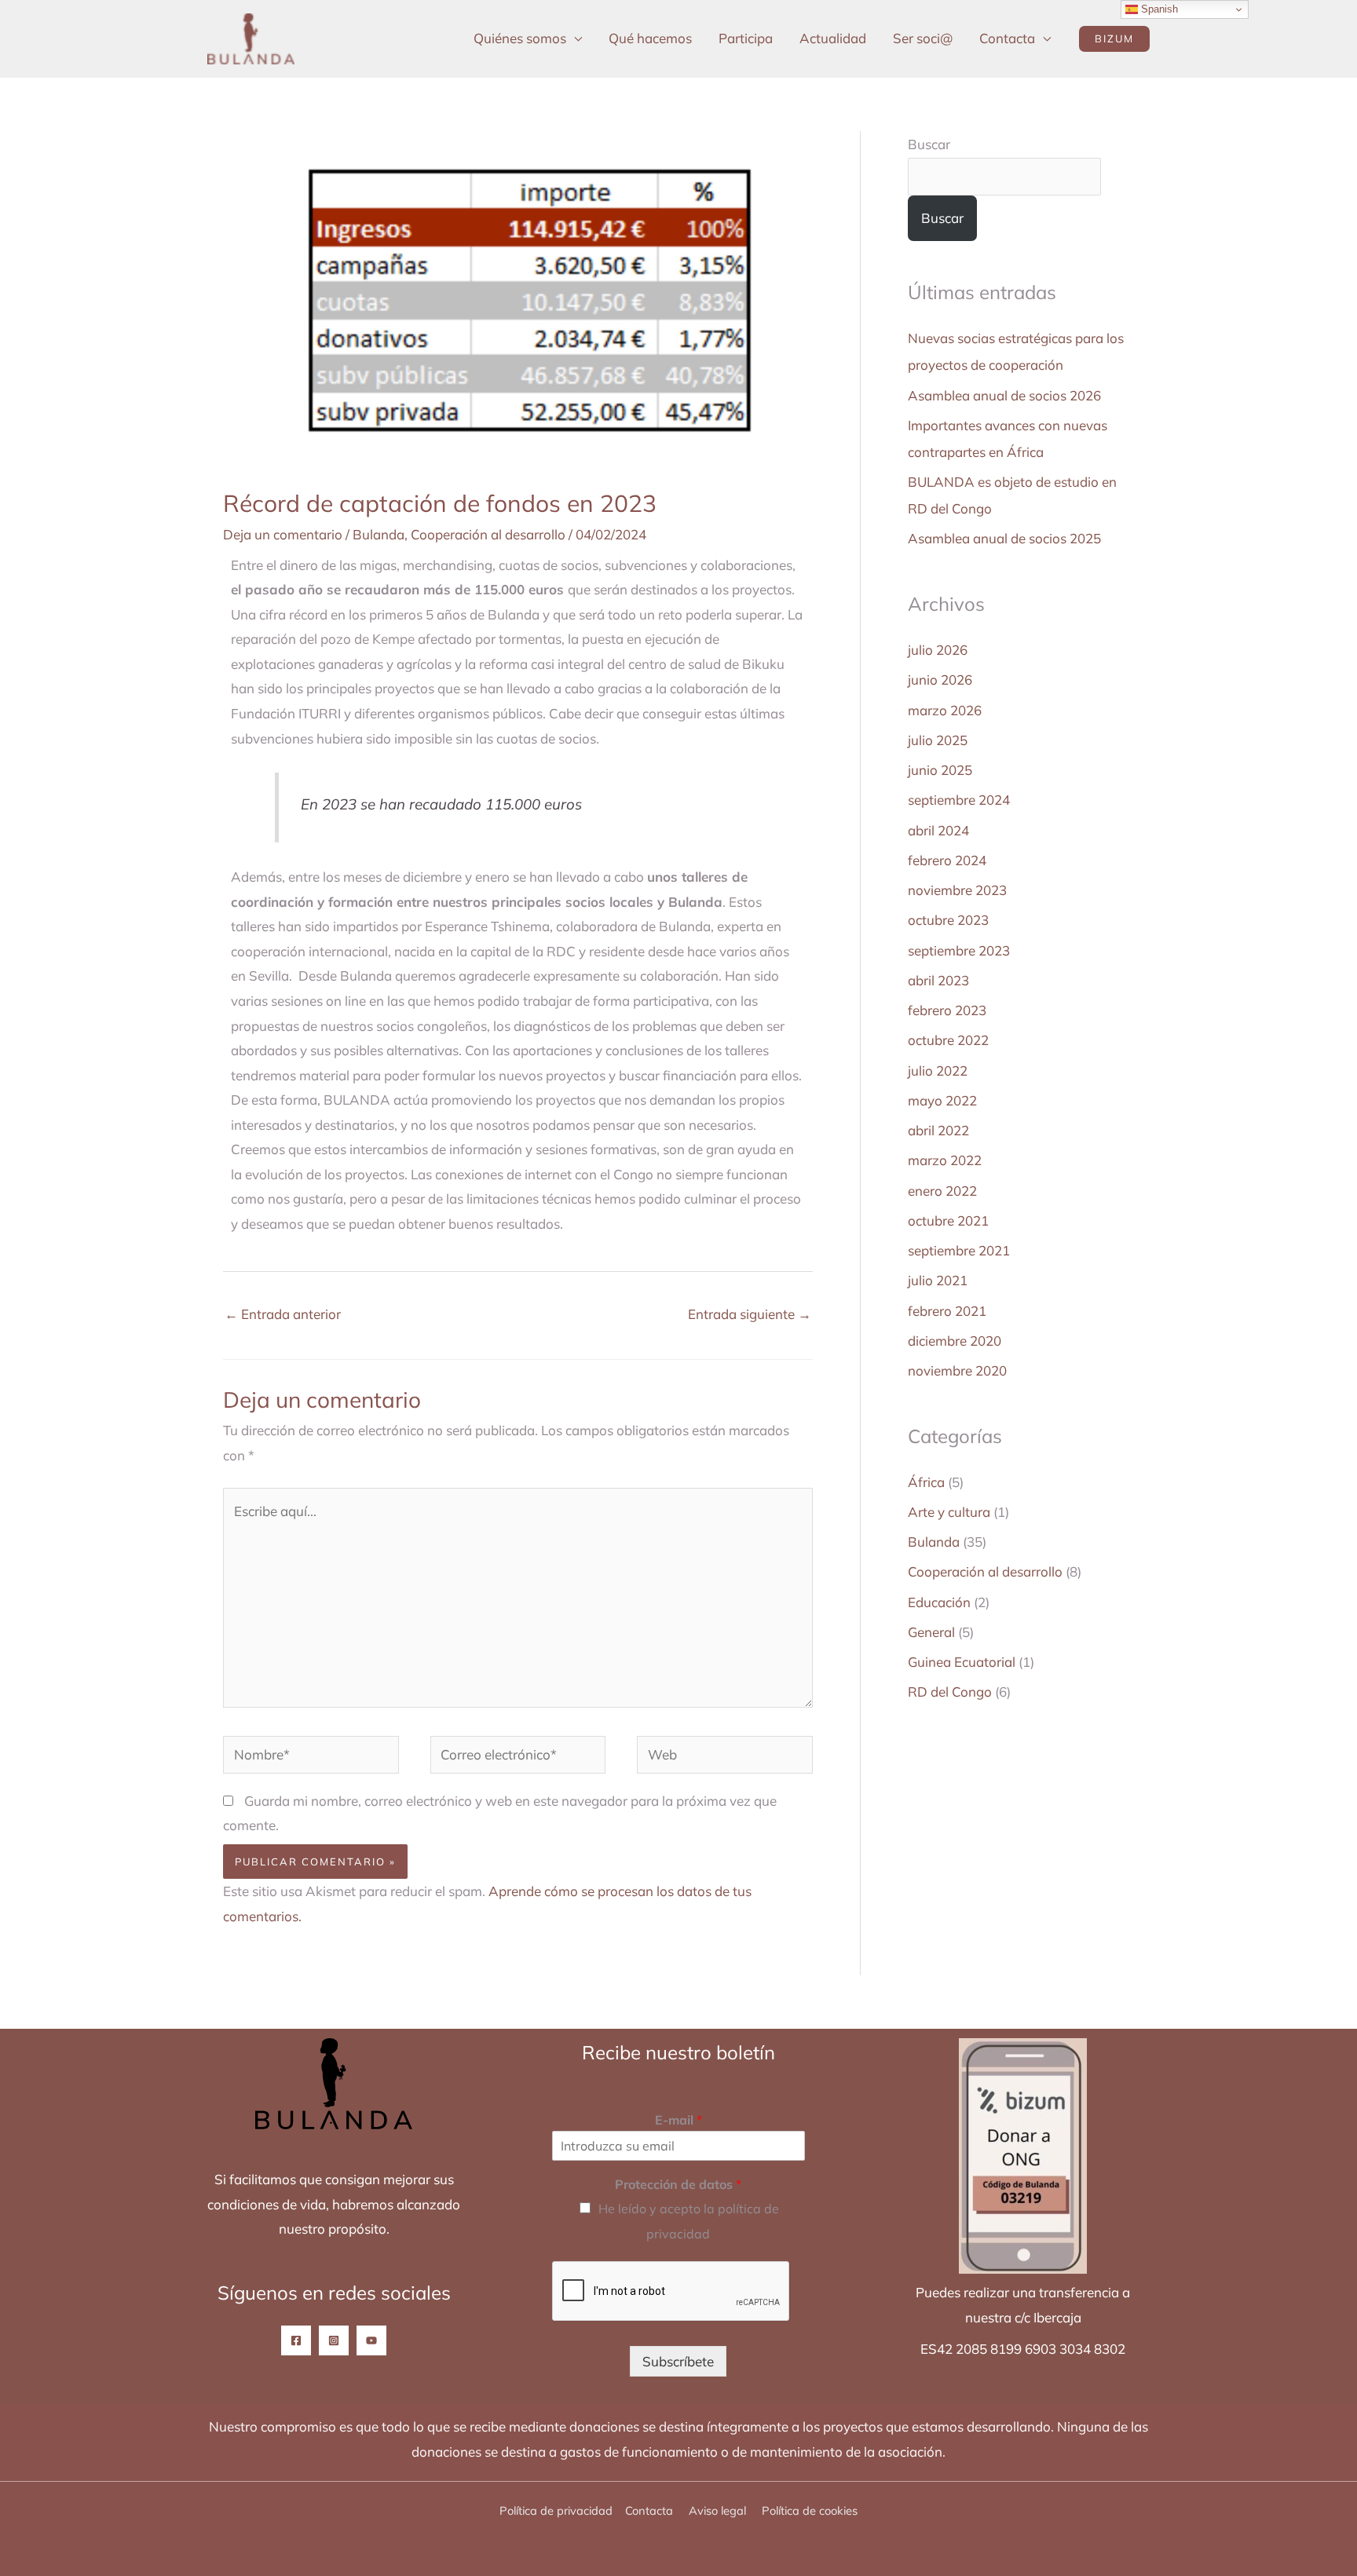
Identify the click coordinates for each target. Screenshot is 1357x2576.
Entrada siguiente (750, 1314)
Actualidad (833, 38)
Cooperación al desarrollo (488, 534)
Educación (939, 1602)
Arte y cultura (949, 1512)
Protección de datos (678, 2184)
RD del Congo (950, 1692)
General (931, 1632)
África (926, 1482)
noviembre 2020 (957, 1370)
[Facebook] (296, 2340)
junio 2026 (940, 680)
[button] (1114, 39)
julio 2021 (938, 1280)
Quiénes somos (520, 38)
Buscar (929, 144)
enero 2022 (942, 1191)
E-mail (678, 2120)
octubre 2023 (948, 920)
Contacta (1007, 38)
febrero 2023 (947, 1010)
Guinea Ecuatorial (962, 1662)
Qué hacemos (650, 38)
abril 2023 (938, 980)
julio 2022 (938, 1071)
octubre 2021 (948, 1220)
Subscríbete (678, 2361)
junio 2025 (940, 770)
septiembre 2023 (959, 950)
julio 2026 (938, 650)
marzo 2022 (945, 1160)
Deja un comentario (283, 534)
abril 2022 (938, 1130)
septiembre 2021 (959, 1250)
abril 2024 (938, 830)
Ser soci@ (923, 38)
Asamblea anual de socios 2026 (1004, 395)
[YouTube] (371, 2340)
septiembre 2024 (959, 800)
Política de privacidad (556, 2510)
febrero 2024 (947, 860)
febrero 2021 (947, 1311)
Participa (746, 38)
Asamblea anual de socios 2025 (1004, 538)
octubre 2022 (948, 1040)
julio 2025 (938, 740)
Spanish (1158, 9)
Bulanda (379, 534)
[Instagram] (334, 2340)
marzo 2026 (945, 710)
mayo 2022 (942, 1100)
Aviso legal (719, 2510)
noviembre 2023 (957, 890)
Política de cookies (810, 2510)
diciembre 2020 (955, 1341)
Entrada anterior (283, 1314)
